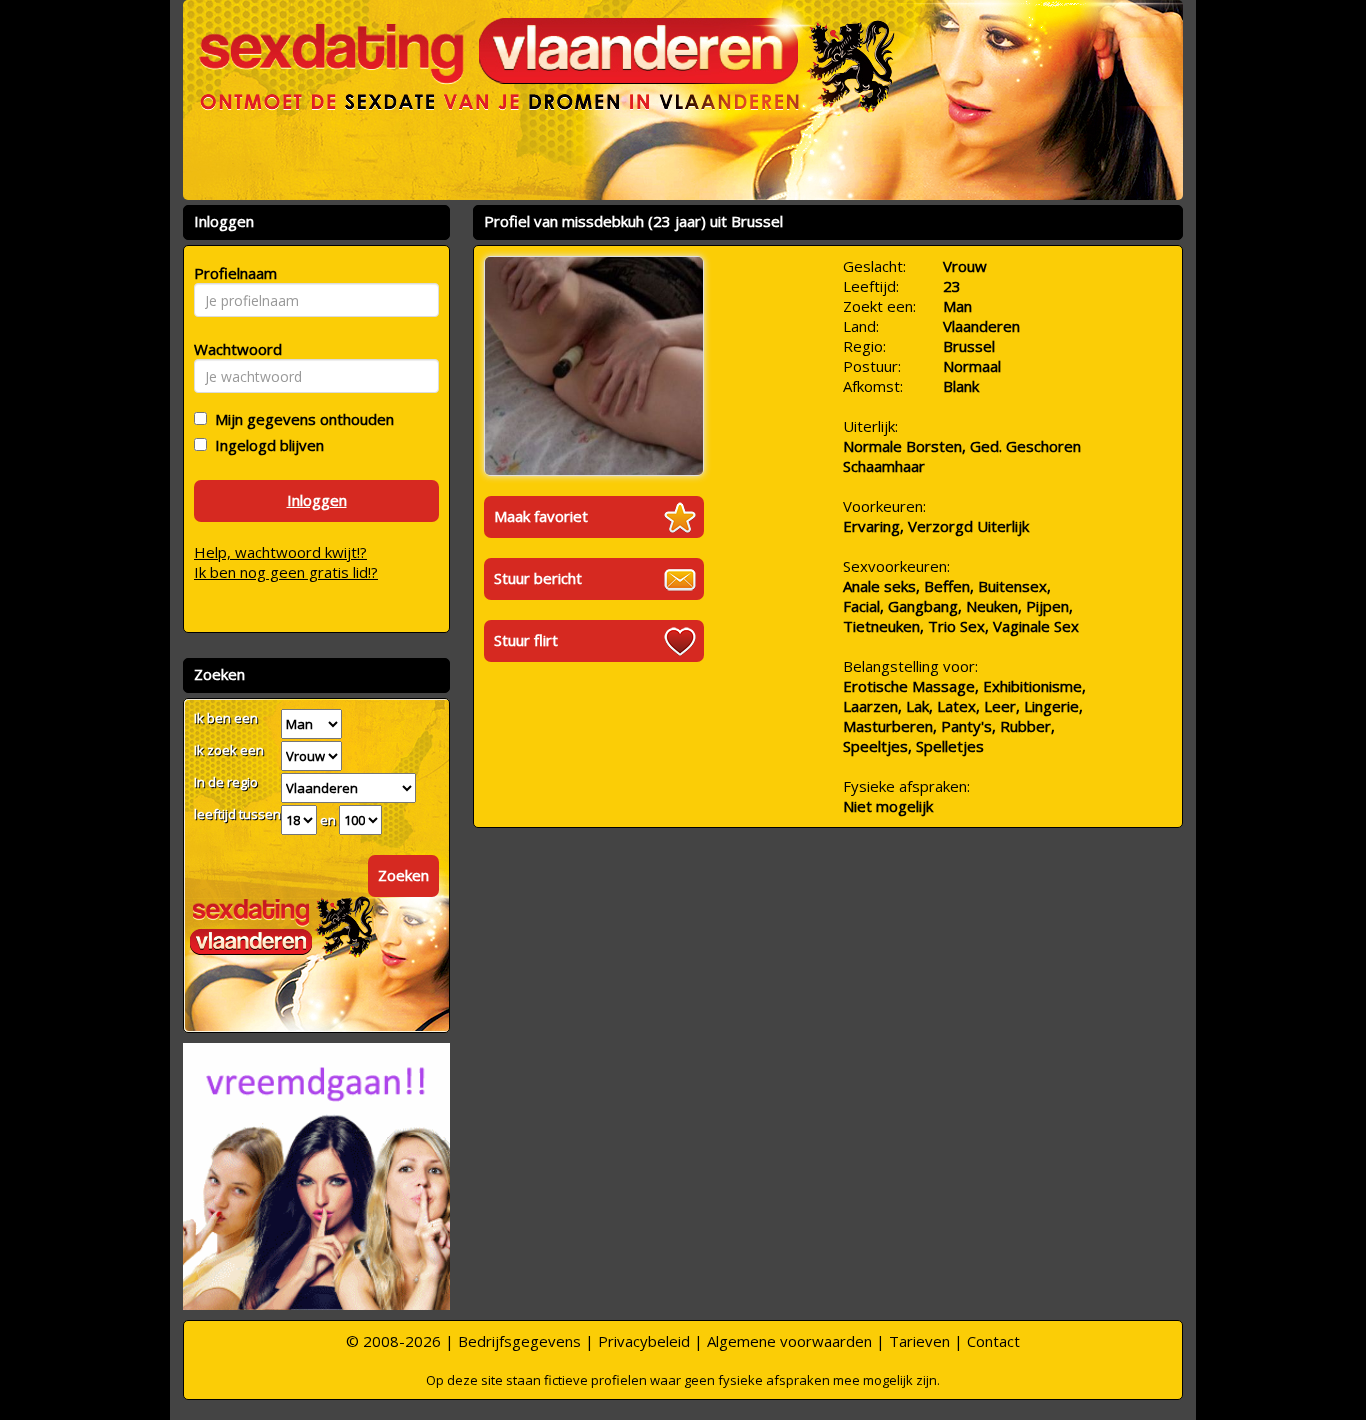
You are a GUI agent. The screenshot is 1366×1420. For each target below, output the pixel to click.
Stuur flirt (526, 640)
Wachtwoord (232, 349)
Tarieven (919, 1341)
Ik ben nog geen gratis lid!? (286, 572)
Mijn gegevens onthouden (300, 419)
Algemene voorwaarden (789, 1341)
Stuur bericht (538, 578)
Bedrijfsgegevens (519, 1341)
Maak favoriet (541, 516)
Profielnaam (232, 273)
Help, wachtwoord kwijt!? (280, 552)
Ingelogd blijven (265, 445)
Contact (993, 1341)
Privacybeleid (644, 1341)
